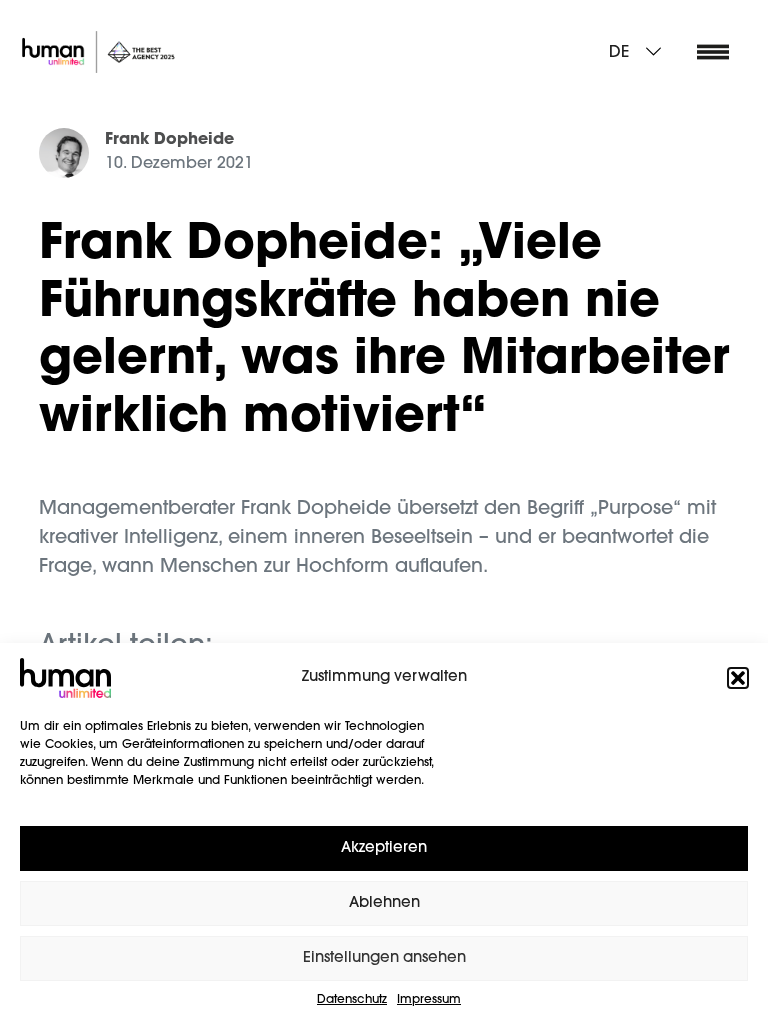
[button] (738, 678)
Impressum (429, 1000)
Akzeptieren (384, 848)
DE (619, 53)
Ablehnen (384, 903)
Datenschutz (352, 1000)
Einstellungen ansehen (384, 958)
